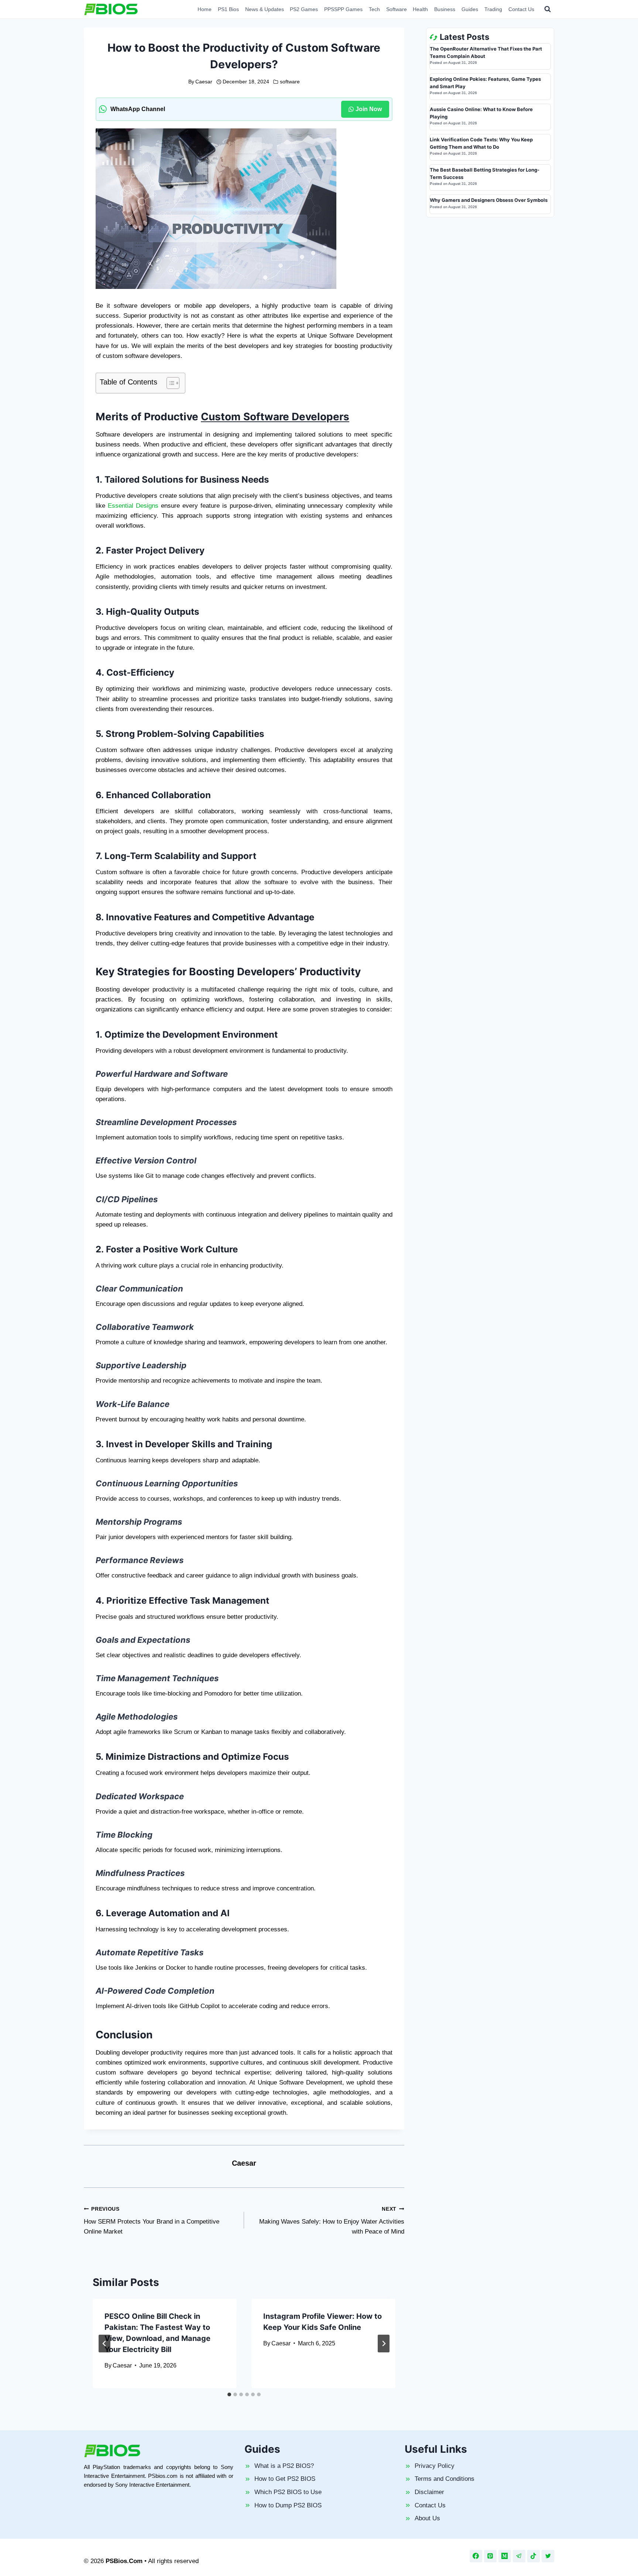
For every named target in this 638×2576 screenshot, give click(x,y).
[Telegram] (519, 2556)
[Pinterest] (490, 2556)
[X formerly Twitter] (548, 2556)
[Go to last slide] (104, 2344)
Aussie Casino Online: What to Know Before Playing (481, 113)
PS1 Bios (228, 9)
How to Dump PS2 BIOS (288, 2505)
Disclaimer (429, 2492)
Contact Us (521, 9)
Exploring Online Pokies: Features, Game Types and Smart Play (485, 83)
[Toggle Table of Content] (169, 383)
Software (397, 9)
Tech (374, 9)
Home (205, 9)
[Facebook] (476, 2556)
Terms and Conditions (445, 2479)
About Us (427, 2518)
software (290, 82)
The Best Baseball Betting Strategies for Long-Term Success (485, 173)
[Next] (384, 2344)
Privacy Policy (435, 2466)
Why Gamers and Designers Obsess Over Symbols (489, 200)
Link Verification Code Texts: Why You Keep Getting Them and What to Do (481, 143)
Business (445, 9)
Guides (470, 9)
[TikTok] (534, 2556)
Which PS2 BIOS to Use (288, 2492)
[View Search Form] (548, 9)
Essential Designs (133, 506)
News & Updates (265, 9)
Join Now (369, 109)
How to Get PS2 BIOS (285, 2479)
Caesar (204, 82)
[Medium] (505, 2556)
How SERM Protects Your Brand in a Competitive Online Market (152, 2221)
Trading (493, 9)
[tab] (229, 2394)
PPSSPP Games (343, 9)
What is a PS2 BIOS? (284, 2466)
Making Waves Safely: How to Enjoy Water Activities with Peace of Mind (332, 2221)
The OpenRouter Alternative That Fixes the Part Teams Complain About (486, 52)
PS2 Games (304, 9)
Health (420, 9)
